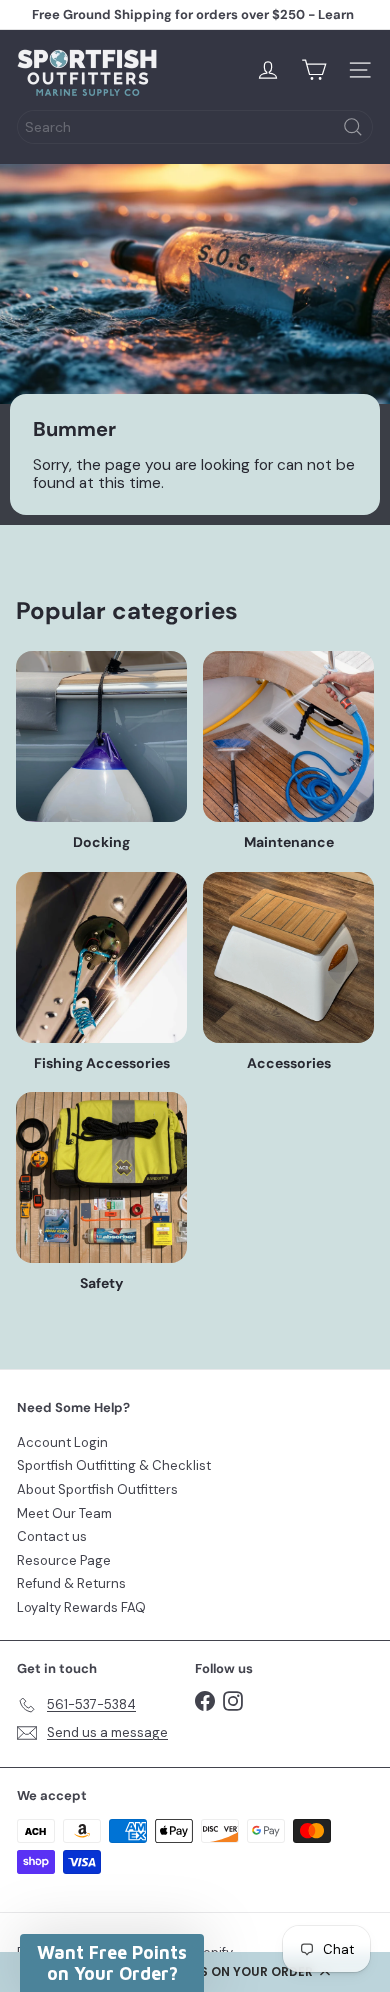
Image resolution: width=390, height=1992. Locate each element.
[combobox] (195, 127)
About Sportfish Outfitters (97, 1489)
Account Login (62, 1442)
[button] (112, 1963)
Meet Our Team (64, 1513)
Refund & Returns (71, 1583)
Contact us (52, 1536)
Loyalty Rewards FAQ (81, 1607)
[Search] (353, 127)
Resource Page (64, 1560)
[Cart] (314, 70)
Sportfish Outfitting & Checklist (114, 1465)
